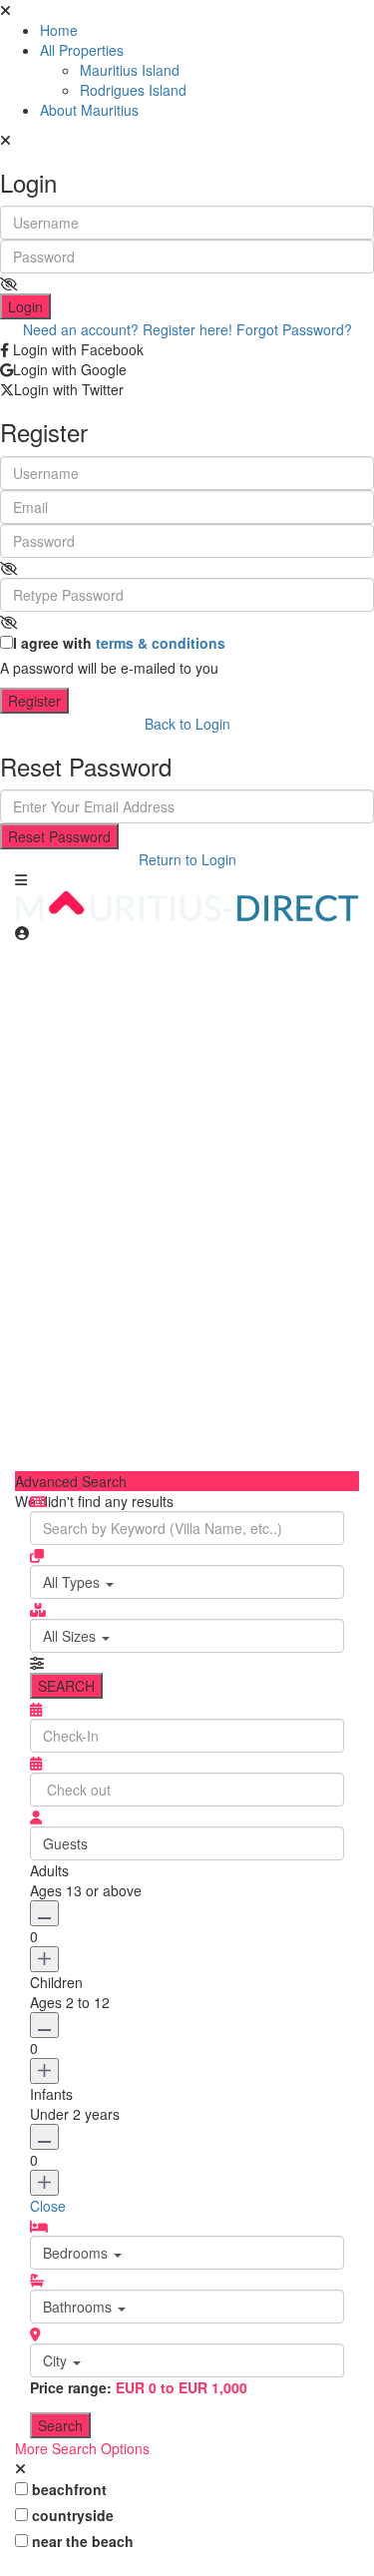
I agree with (119, 643)
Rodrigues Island (133, 90)
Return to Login (187, 859)
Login (25, 306)
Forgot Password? (294, 329)
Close (48, 2206)
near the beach (83, 2541)
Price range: (71, 2387)
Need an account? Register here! (128, 329)
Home (59, 30)
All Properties (82, 50)
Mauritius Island (130, 70)
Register (34, 701)
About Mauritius (89, 110)
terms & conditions (161, 643)
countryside (73, 2515)
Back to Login (187, 724)
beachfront (69, 2489)
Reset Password (59, 836)
